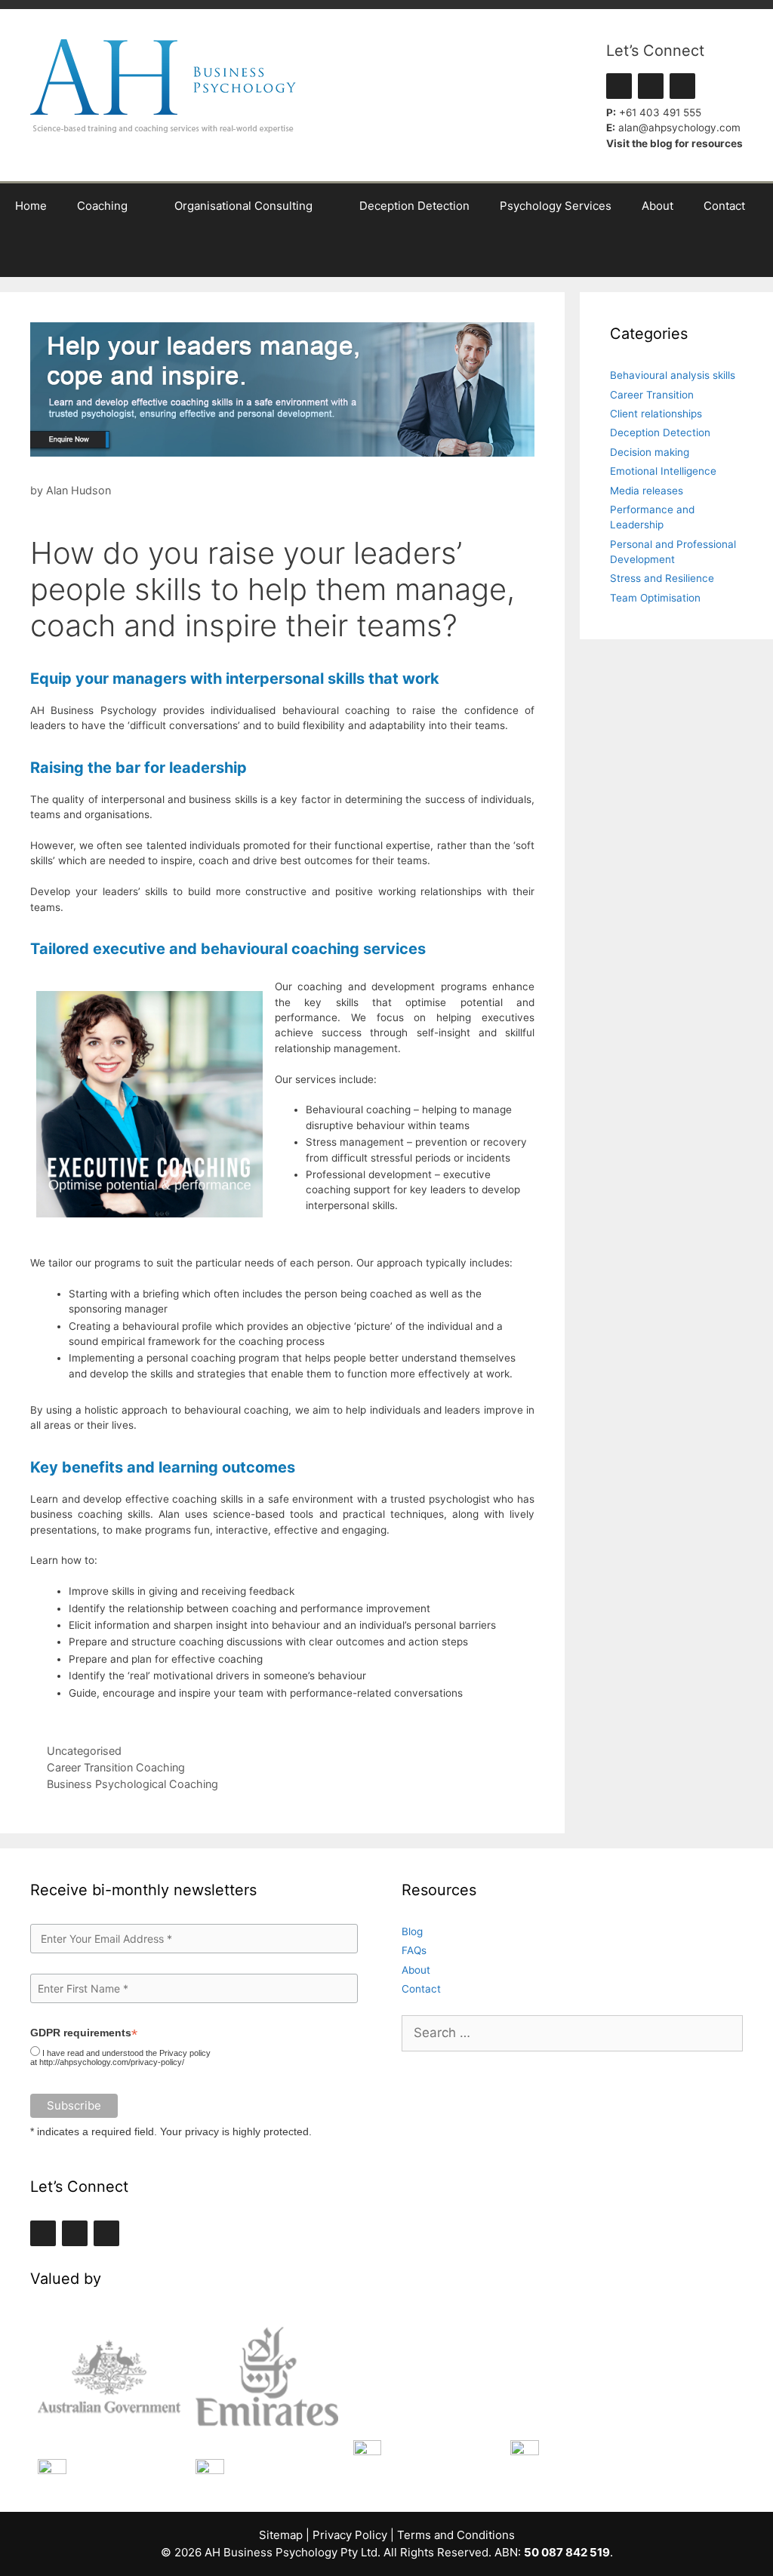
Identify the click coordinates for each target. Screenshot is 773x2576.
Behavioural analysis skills (673, 375)
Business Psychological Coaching (132, 1784)
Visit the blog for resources (674, 143)
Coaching (102, 206)
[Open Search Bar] (751, 253)
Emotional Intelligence (663, 471)
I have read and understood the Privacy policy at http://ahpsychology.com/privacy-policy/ (120, 2057)
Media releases (647, 491)
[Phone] (651, 86)
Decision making (650, 452)
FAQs (414, 1950)
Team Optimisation (655, 598)
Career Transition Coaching (116, 1767)
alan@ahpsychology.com (679, 128)
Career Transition (652, 395)
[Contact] (682, 86)
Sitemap (281, 2535)
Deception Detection (414, 206)
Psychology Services (556, 206)
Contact (724, 206)
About (658, 206)
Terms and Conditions (456, 2535)
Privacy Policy (350, 2535)
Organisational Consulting (243, 206)
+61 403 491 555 (660, 112)
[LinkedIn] (619, 86)
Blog (412, 1931)
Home (31, 206)
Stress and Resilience (662, 578)
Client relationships (656, 414)
